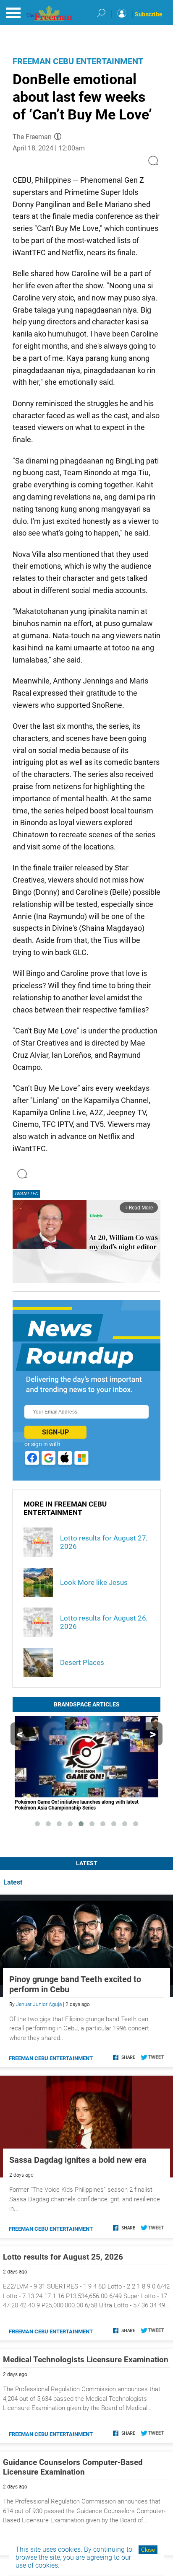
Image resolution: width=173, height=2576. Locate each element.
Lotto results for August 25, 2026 (63, 2257)
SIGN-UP (55, 1432)
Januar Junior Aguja (39, 2004)
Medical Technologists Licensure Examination (86, 2360)
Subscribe (149, 14)
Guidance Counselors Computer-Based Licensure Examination (73, 2467)
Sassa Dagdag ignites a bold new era (78, 2160)
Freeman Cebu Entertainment (78, 61)
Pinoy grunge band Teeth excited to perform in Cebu (75, 1984)
